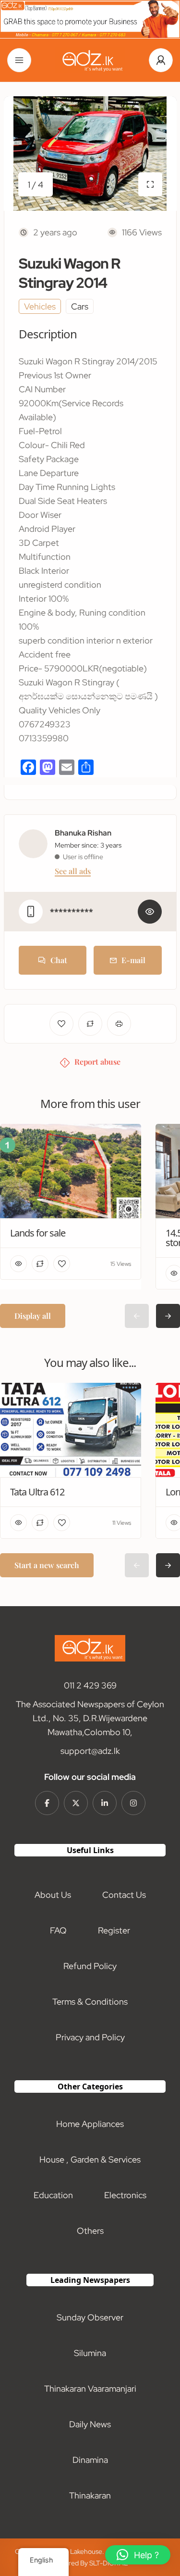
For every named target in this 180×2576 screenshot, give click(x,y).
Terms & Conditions (90, 2002)
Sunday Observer (90, 2317)
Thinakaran (90, 2495)
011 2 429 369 (90, 1685)
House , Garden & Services (90, 2159)
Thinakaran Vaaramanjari (90, 2389)
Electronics (125, 2195)
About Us (53, 1895)
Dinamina (90, 2460)
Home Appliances (90, 2124)
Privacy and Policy (90, 2037)
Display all (33, 1316)
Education (53, 2195)
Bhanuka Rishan (83, 833)
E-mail (133, 960)
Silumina (90, 2353)
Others (90, 2231)
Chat (59, 960)
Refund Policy (90, 1966)
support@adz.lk (90, 1751)
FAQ (58, 1930)
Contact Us (124, 1895)
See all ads (73, 871)
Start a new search (47, 1565)
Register (114, 1930)
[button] (138, 2555)
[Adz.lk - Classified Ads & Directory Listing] (90, 60)
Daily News (90, 2424)
